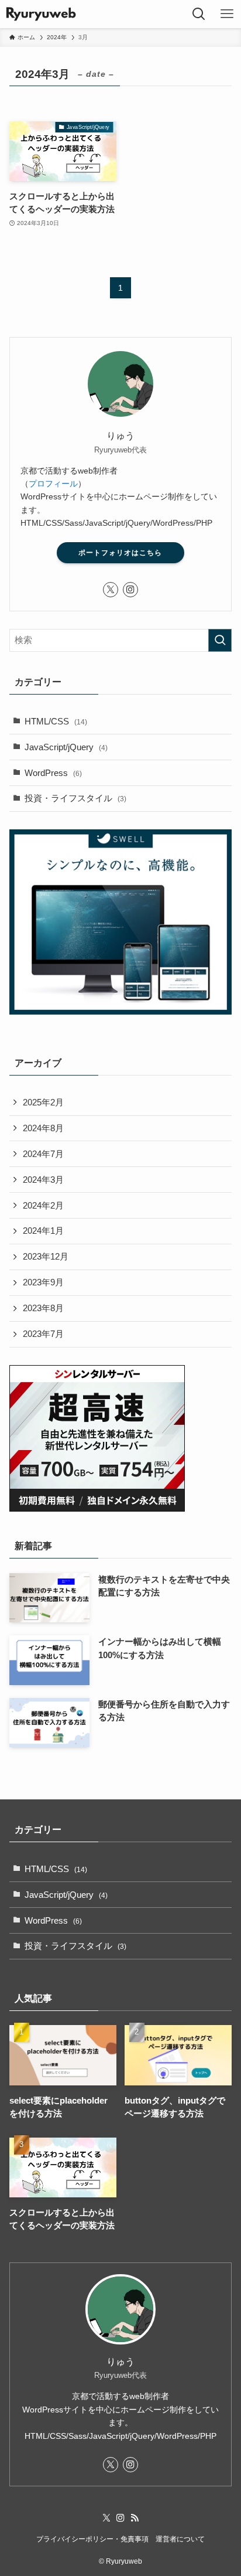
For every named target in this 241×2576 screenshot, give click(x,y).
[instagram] (130, 590)
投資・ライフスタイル (75, 798)
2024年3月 (43, 1180)
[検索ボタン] (199, 14)
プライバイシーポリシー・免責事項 (92, 2539)
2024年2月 (43, 1206)
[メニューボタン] (227, 14)
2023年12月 (46, 1257)
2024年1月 (43, 1231)
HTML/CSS (56, 722)
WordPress (53, 773)
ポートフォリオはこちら (120, 553)
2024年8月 (43, 1128)
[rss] (135, 2518)
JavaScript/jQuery (66, 747)
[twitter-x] (111, 590)
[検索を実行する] (220, 641)
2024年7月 (43, 1154)
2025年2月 (43, 1102)
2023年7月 (43, 1334)
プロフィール (53, 484)
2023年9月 (43, 1282)
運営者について (180, 2539)
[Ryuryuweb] (41, 14)
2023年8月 (43, 1308)
